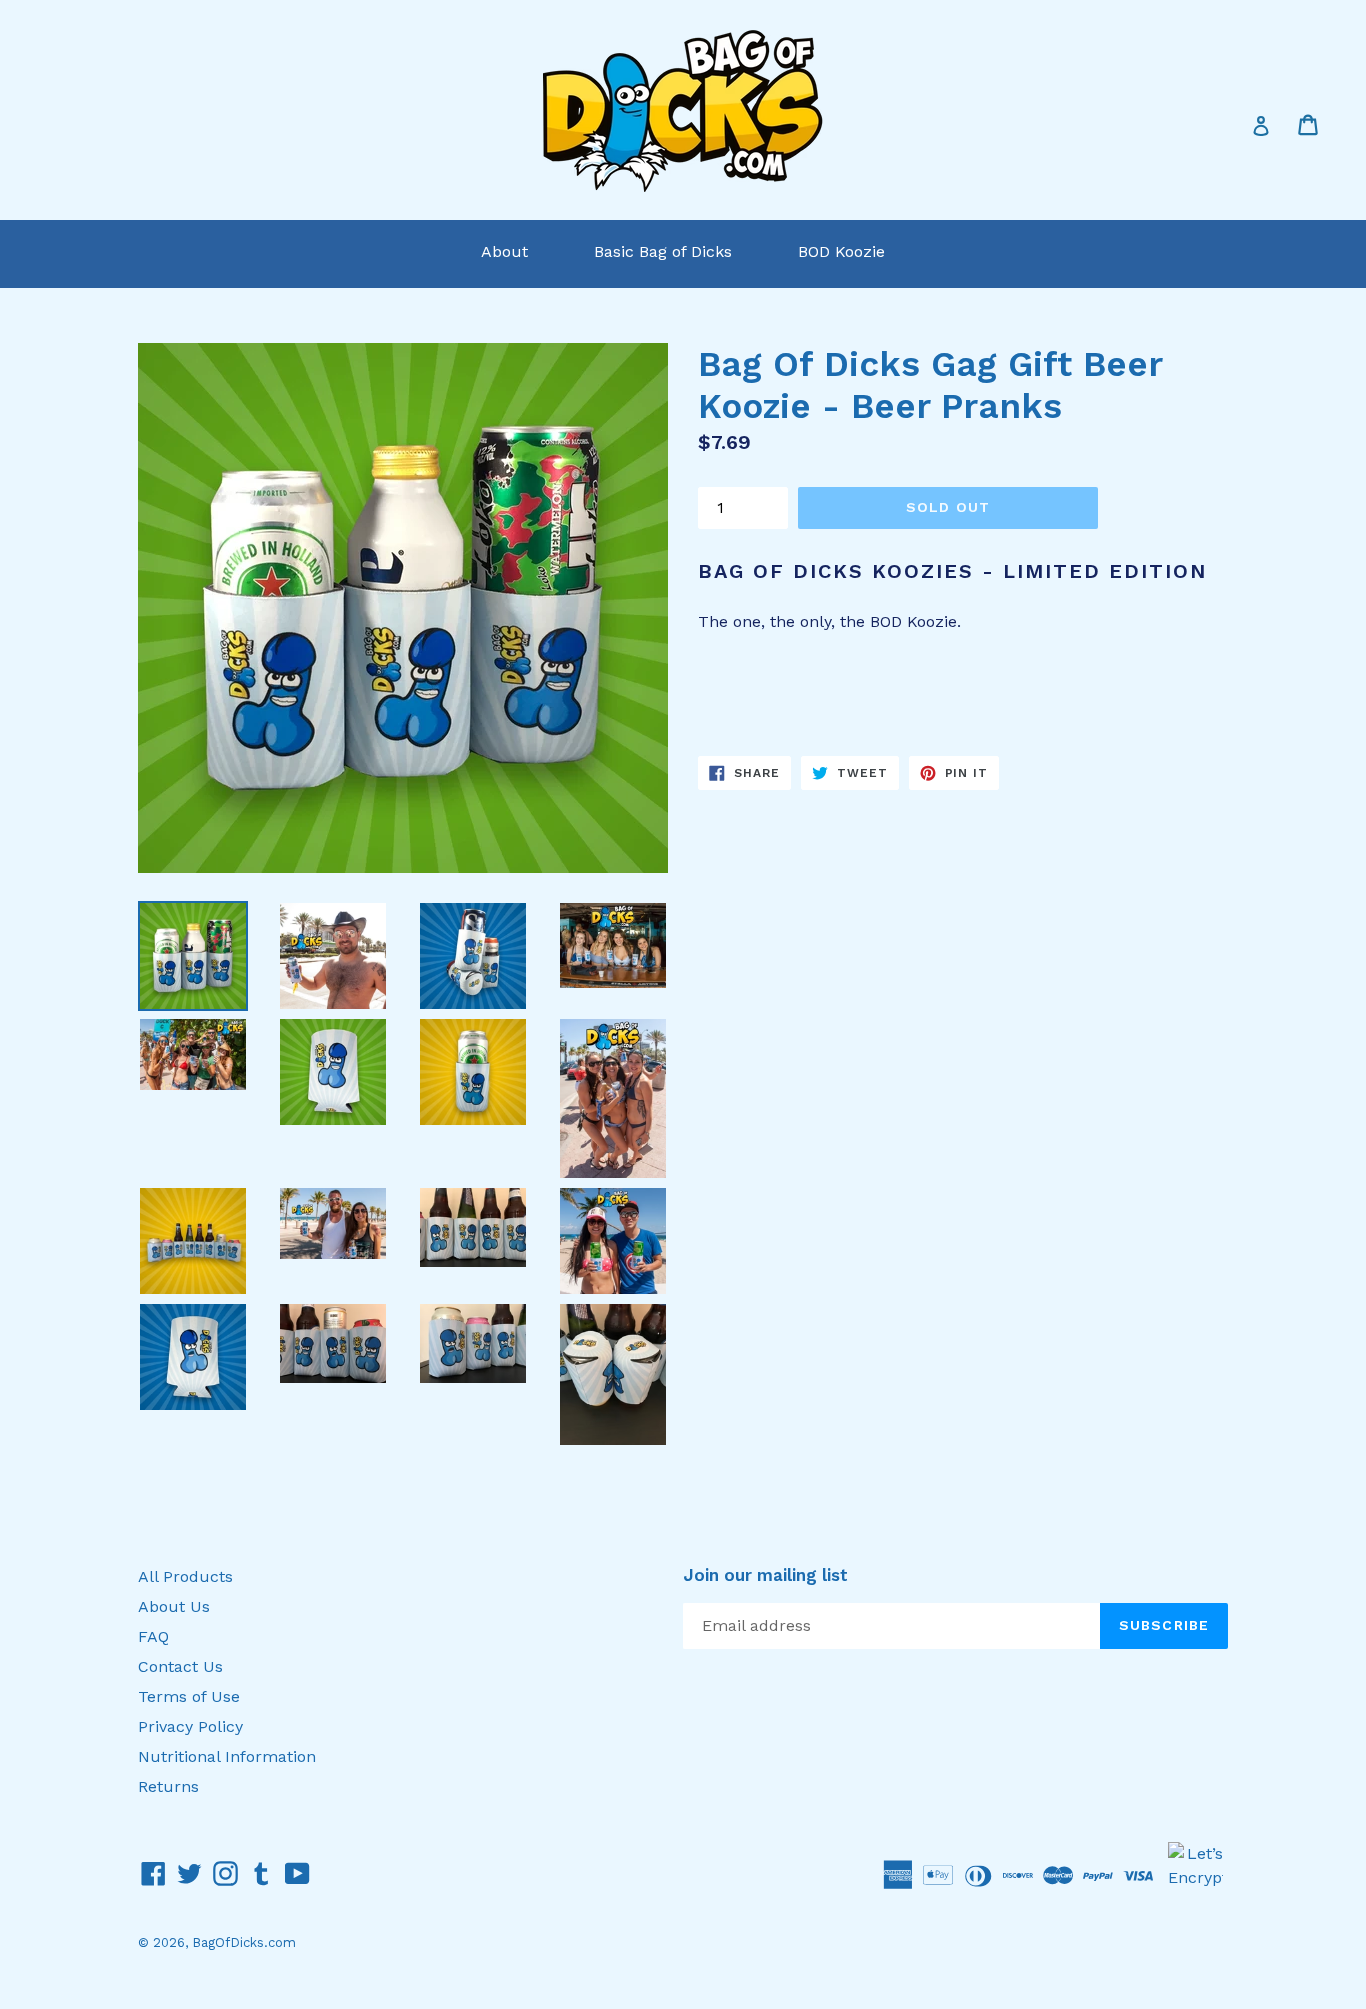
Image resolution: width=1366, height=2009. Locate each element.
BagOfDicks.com (244, 1942)
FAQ (153, 1636)
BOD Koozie (841, 251)
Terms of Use (189, 1696)
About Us (174, 1606)
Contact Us (180, 1666)
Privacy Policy (190, 1726)
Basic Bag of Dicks (663, 251)
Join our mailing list (765, 1575)
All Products (185, 1576)
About (504, 251)
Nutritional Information (227, 1756)
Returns (168, 1786)
